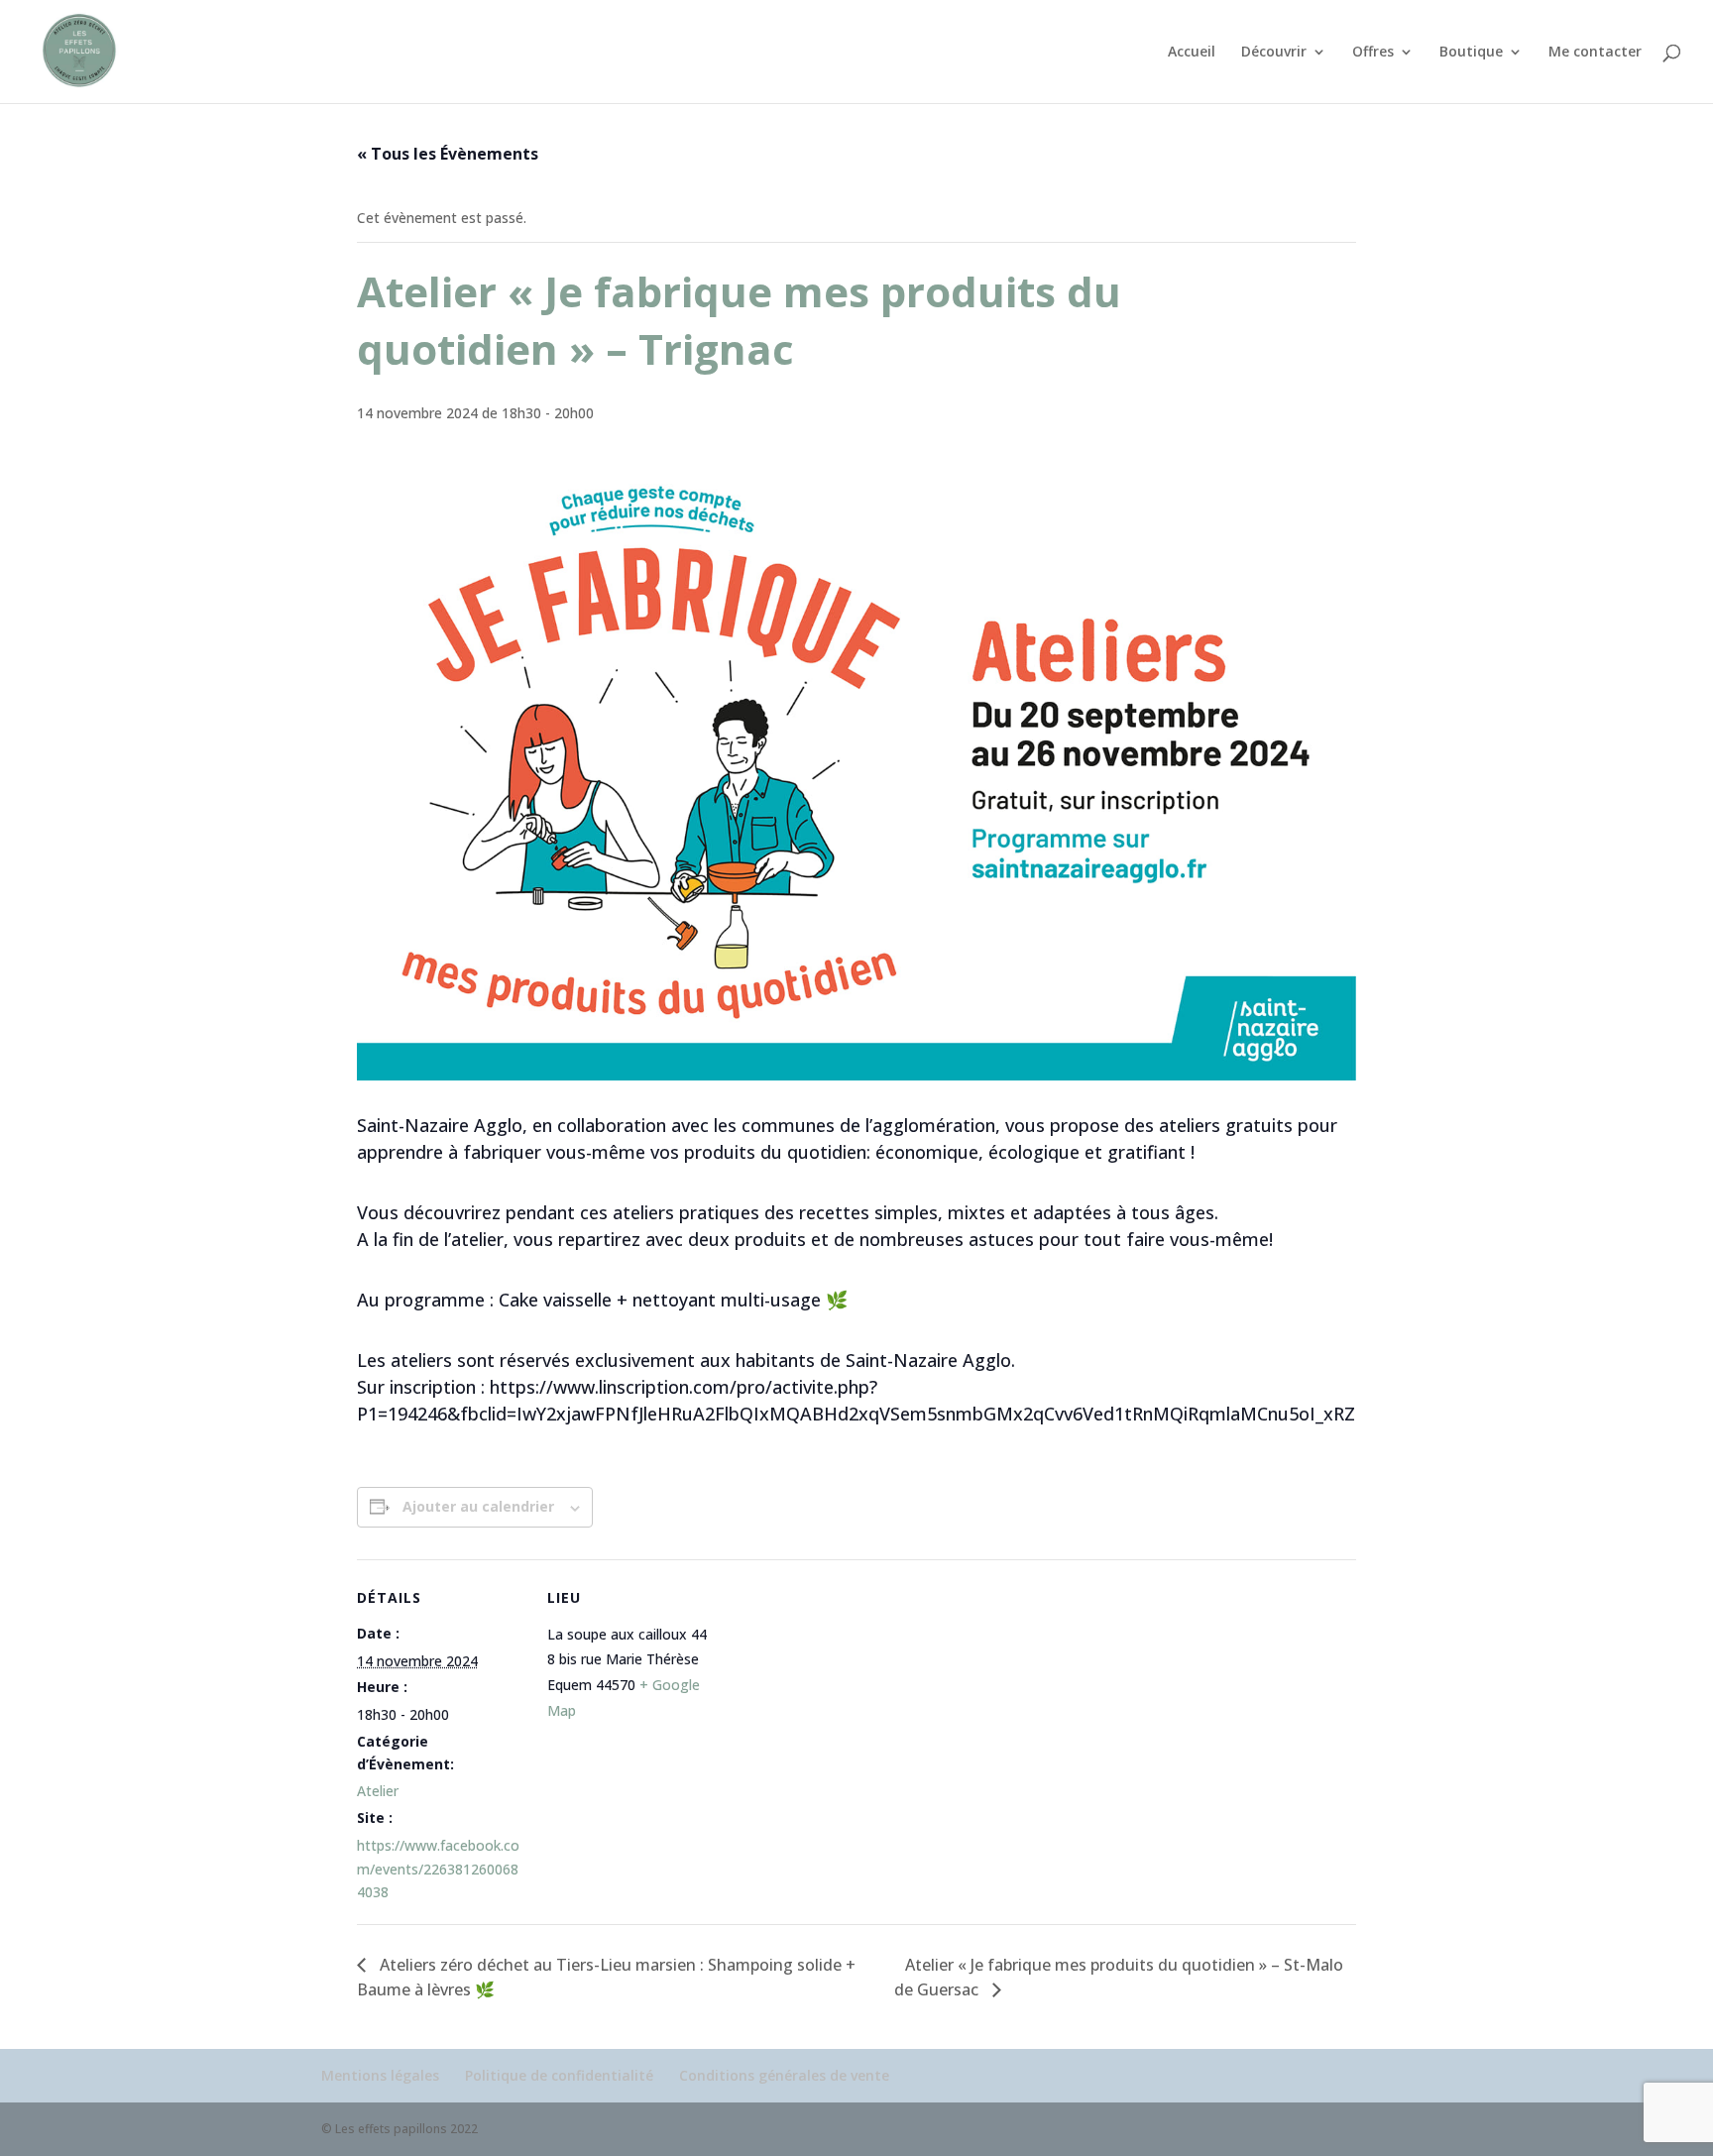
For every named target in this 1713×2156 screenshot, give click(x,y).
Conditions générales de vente (784, 2075)
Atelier (378, 1791)
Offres (1373, 53)
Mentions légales (380, 2075)
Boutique (1471, 53)
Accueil (1192, 53)
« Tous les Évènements (448, 154)
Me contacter (1595, 53)
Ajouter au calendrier (478, 1506)
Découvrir (1274, 53)
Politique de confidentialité (559, 2075)
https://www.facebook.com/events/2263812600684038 (438, 1869)
